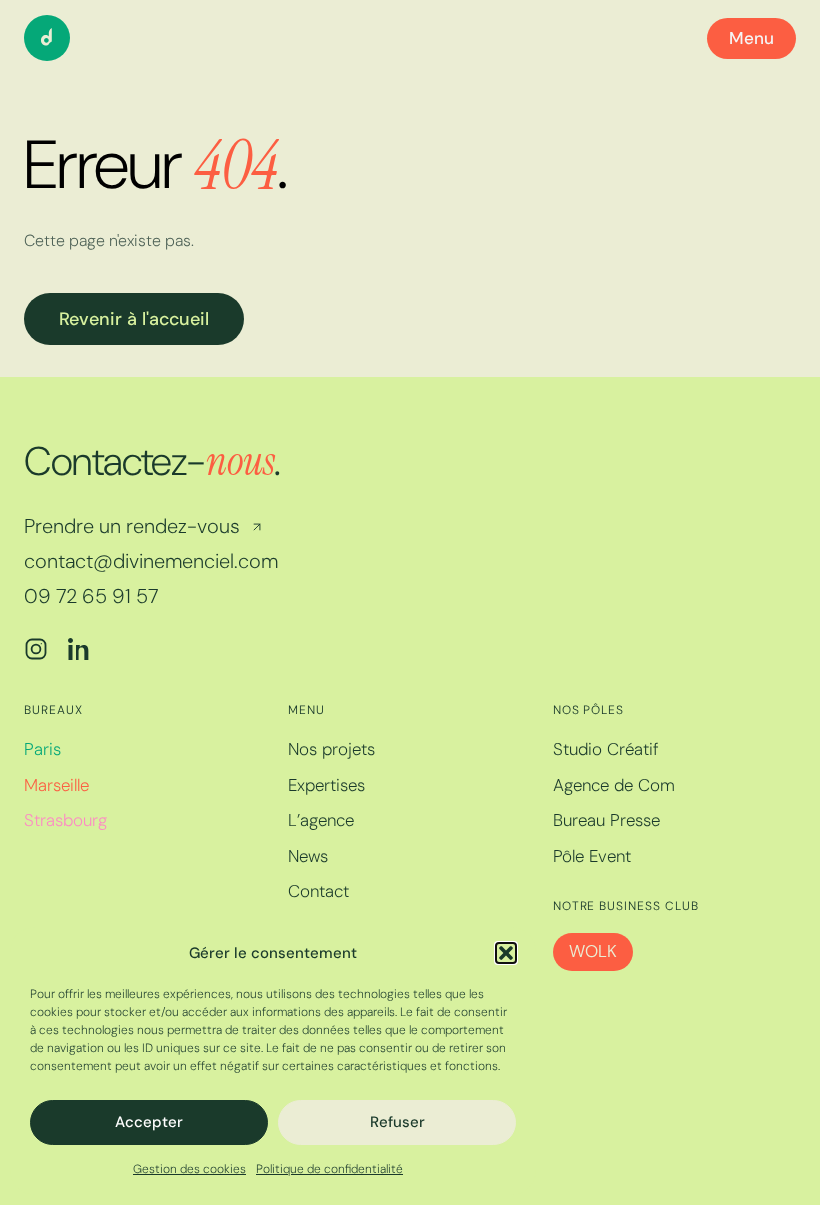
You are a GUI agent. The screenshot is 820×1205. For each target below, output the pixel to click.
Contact (318, 891)
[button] (506, 953)
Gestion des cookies (189, 1169)
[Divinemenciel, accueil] (47, 38)
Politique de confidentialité (329, 1169)
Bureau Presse (606, 820)
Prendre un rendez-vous (132, 526)
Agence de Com (614, 785)
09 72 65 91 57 (91, 596)
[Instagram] (36, 649)
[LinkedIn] (80, 649)
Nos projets (331, 749)
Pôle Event (592, 856)
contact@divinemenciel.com (151, 561)
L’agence (321, 820)
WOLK (593, 951)
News (308, 856)
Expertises (326, 785)
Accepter (149, 1122)
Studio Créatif (606, 749)
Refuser (397, 1122)
